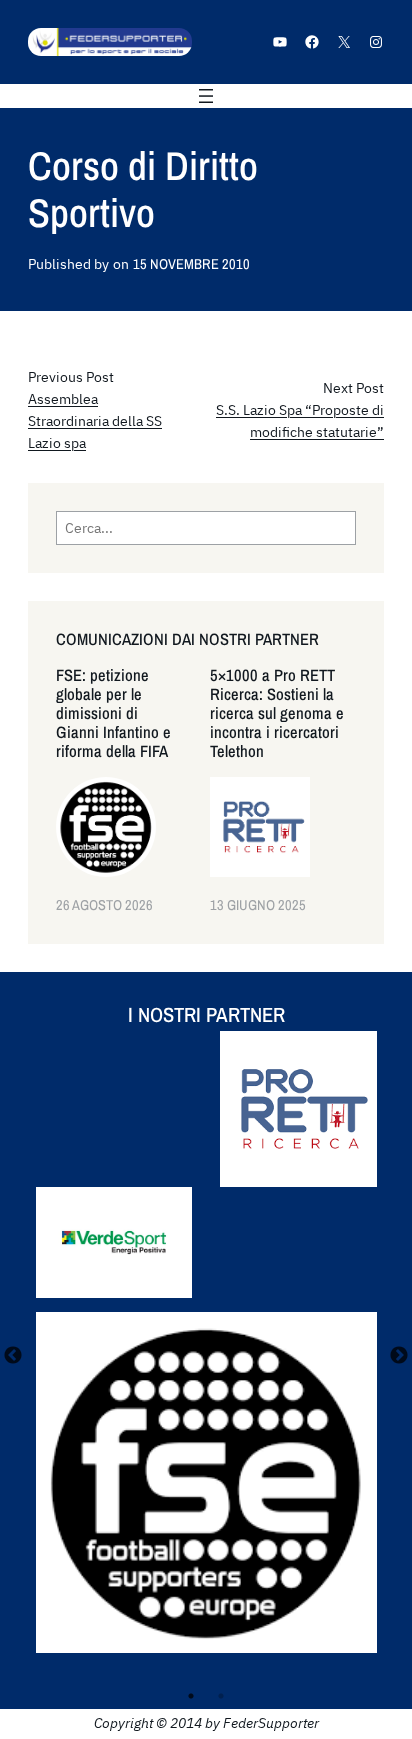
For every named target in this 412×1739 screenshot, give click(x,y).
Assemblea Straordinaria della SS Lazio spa (95, 421)
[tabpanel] (206, 1356)
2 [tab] (221, 1696)
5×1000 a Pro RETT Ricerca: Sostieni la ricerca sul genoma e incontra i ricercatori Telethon (277, 713)
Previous (13, 1356)
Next (399, 1356)
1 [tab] (191, 1696)
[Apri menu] (206, 96)
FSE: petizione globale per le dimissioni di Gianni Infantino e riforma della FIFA (113, 713)
